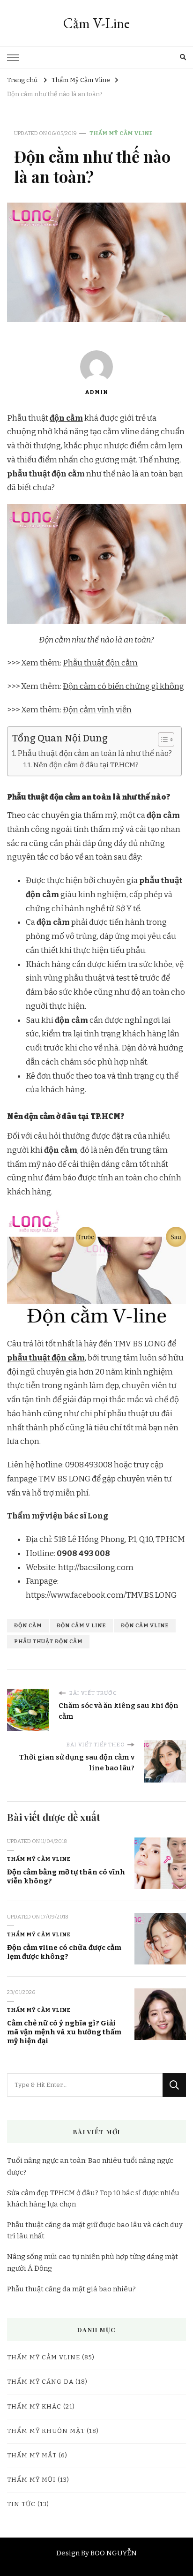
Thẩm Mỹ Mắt (32, 2455)
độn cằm (66, 418)
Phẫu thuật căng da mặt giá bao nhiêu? (71, 2289)
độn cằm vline (145, 1625)
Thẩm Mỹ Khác (34, 2407)
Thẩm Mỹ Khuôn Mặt (46, 2431)
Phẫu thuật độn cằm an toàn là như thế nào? (95, 753)
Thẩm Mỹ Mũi (31, 2480)
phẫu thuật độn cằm (46, 1358)
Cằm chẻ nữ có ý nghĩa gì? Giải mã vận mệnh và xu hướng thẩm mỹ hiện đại (64, 2032)
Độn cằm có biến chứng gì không (123, 686)
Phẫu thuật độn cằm (100, 663)
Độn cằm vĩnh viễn (97, 710)
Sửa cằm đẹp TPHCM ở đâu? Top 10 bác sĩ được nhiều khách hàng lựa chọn (93, 2198)
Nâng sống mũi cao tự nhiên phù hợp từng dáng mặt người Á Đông (93, 2262)
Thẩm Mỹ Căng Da (40, 2382)
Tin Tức (21, 2504)
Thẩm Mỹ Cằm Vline (121, 133)
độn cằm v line (81, 1625)
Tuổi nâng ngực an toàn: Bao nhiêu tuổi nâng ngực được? (90, 2166)
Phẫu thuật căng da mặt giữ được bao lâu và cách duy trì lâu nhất (95, 2230)
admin (96, 392)
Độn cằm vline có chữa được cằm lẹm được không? (64, 1952)
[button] (161, 740)
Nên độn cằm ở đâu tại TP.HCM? (86, 765)
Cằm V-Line (96, 23)
